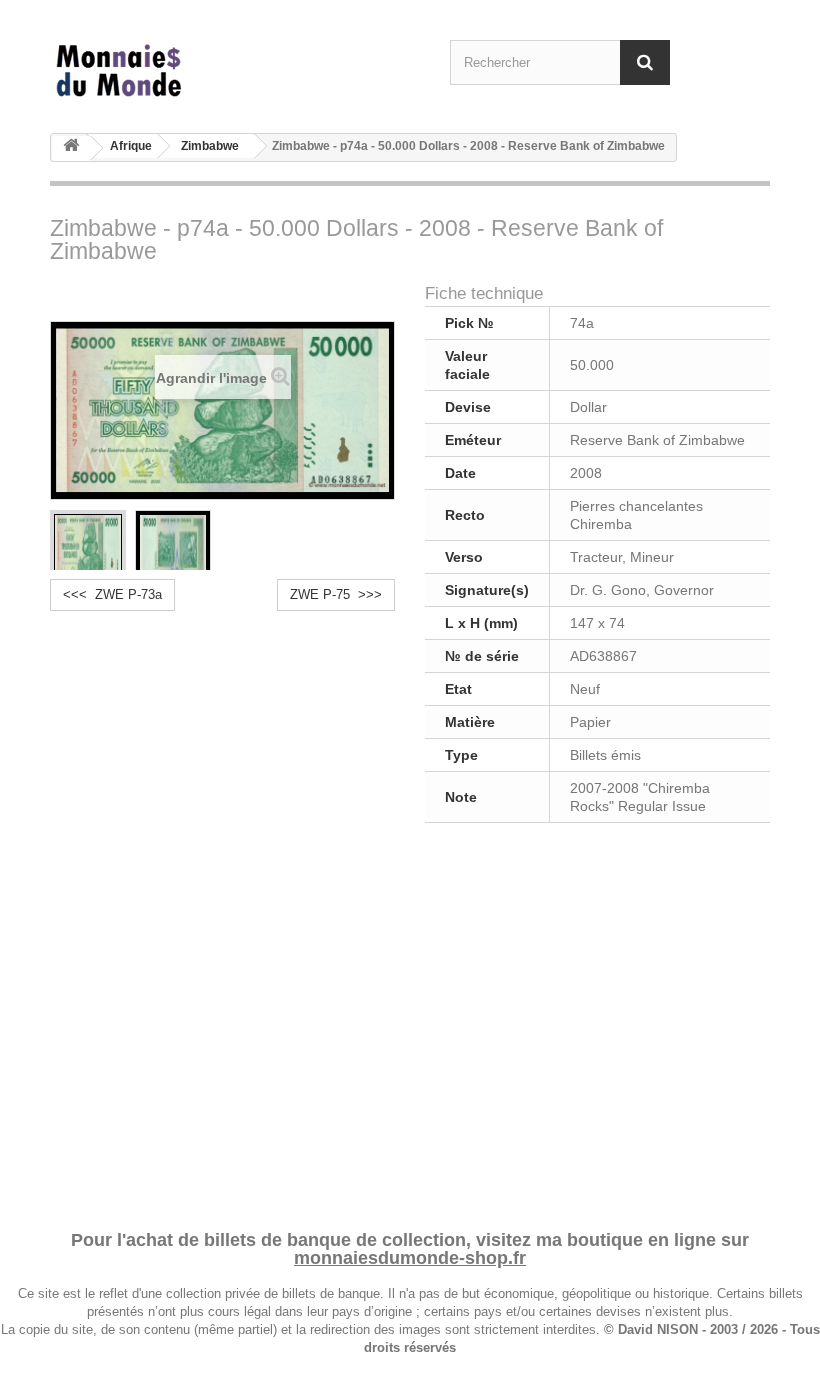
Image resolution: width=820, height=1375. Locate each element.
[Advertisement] (410, 1023)
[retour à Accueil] (71, 148)
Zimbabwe (210, 146)
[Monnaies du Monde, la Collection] (160, 71)
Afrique (131, 146)
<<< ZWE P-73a (112, 594)
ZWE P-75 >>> (336, 594)
